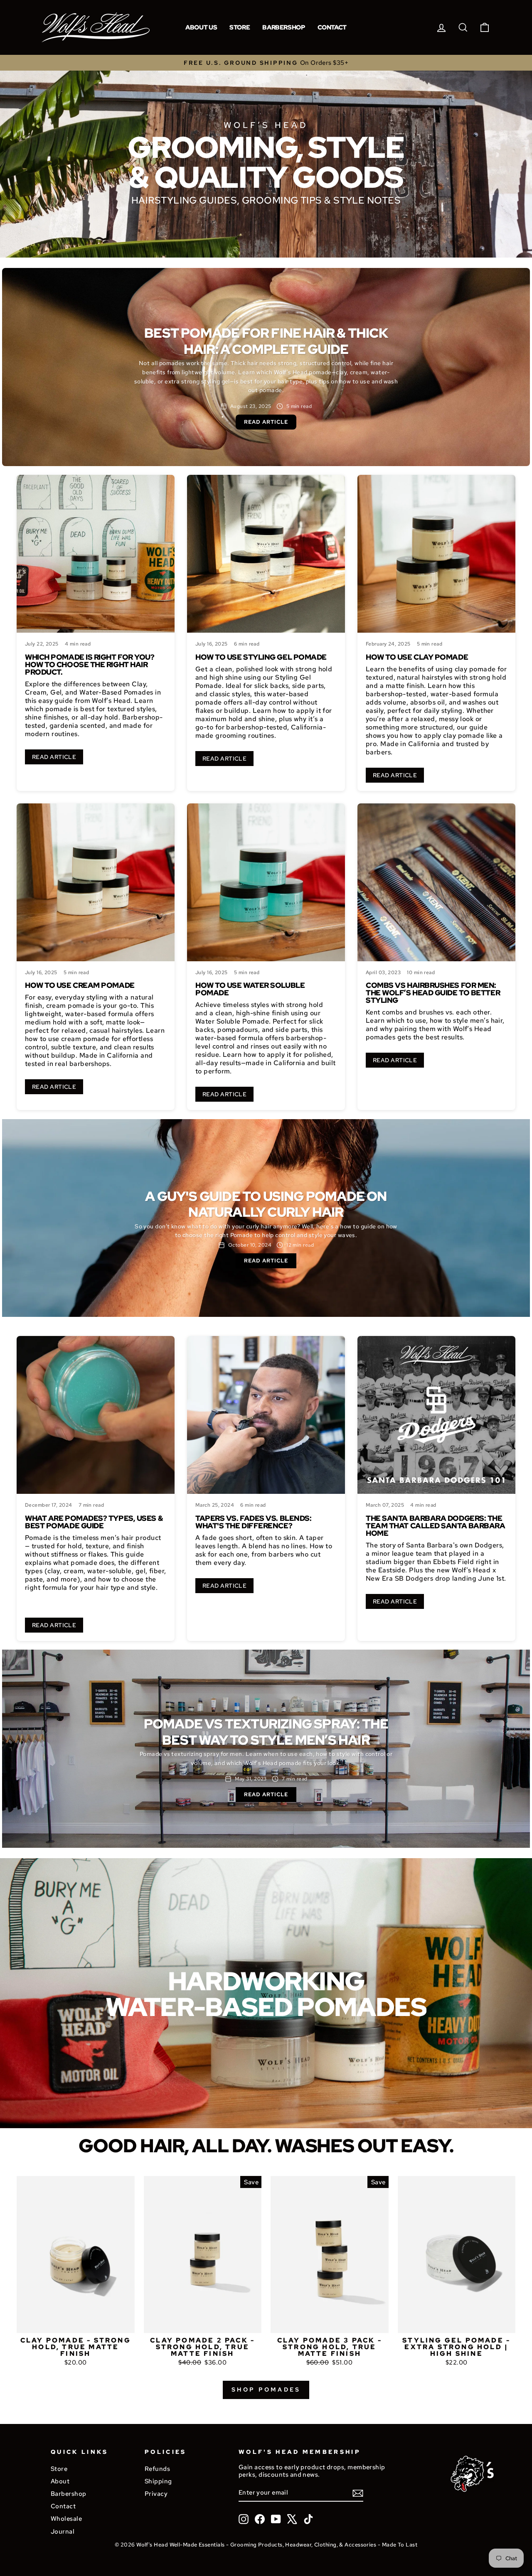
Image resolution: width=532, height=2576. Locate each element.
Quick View (75, 2323)
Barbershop (283, 27)
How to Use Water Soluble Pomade (250, 989)
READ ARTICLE (54, 757)
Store (240, 27)
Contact (332, 27)
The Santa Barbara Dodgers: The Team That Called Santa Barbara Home (436, 1526)
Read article (266, 422)
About (60, 2481)
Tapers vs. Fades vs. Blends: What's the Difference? (253, 1522)
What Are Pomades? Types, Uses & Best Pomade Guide (94, 1522)
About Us (201, 27)
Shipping (158, 2481)
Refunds (157, 2469)
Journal (63, 2531)
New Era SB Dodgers (399, 1578)
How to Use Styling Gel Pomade (261, 657)
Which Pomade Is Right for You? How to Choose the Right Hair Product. (90, 664)
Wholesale (66, 2518)
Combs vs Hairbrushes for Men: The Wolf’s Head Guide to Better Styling (433, 993)
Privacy (156, 2494)
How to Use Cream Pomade (80, 985)
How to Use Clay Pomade (417, 657)
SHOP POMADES (266, 2389)
